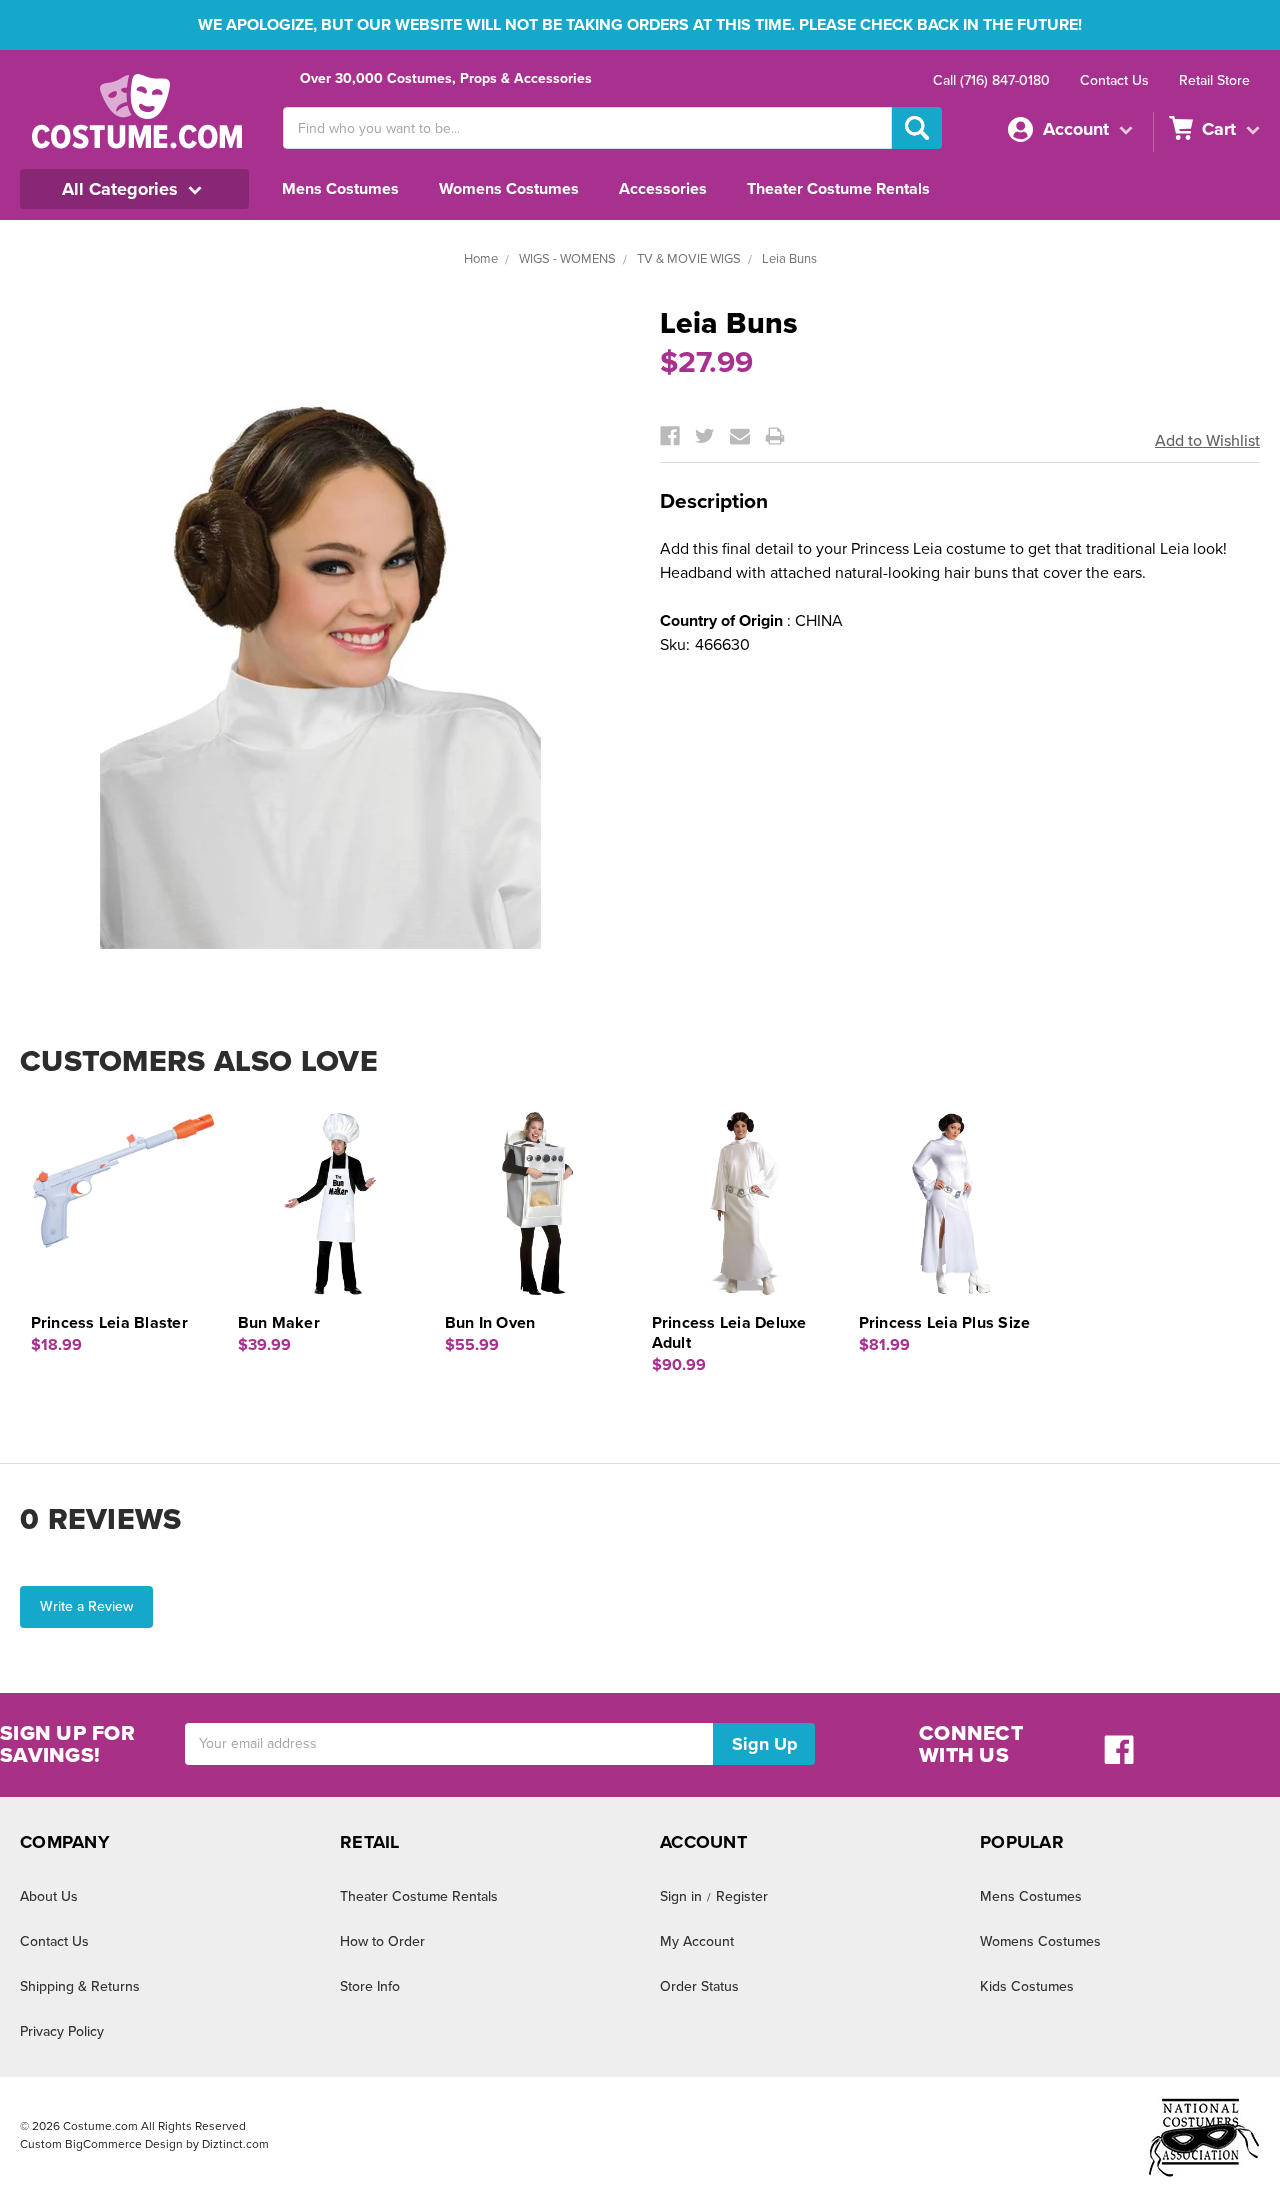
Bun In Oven (490, 1323)
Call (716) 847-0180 (991, 80)
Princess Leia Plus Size (945, 1323)
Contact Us (1114, 80)
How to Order (382, 1941)
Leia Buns (789, 259)
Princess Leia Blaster (109, 1323)
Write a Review (86, 1606)
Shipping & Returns (80, 1986)
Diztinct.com (235, 2144)
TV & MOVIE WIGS (689, 259)
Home (481, 259)
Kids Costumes (1027, 1986)
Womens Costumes (509, 189)
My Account (697, 1941)
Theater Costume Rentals (838, 189)
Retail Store (1214, 80)
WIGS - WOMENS (567, 259)
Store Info (370, 1986)
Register (742, 1896)
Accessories (663, 189)
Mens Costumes (340, 189)
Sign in (681, 1896)
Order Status (699, 1986)
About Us (49, 1896)
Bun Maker (279, 1323)
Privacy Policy (62, 2031)
